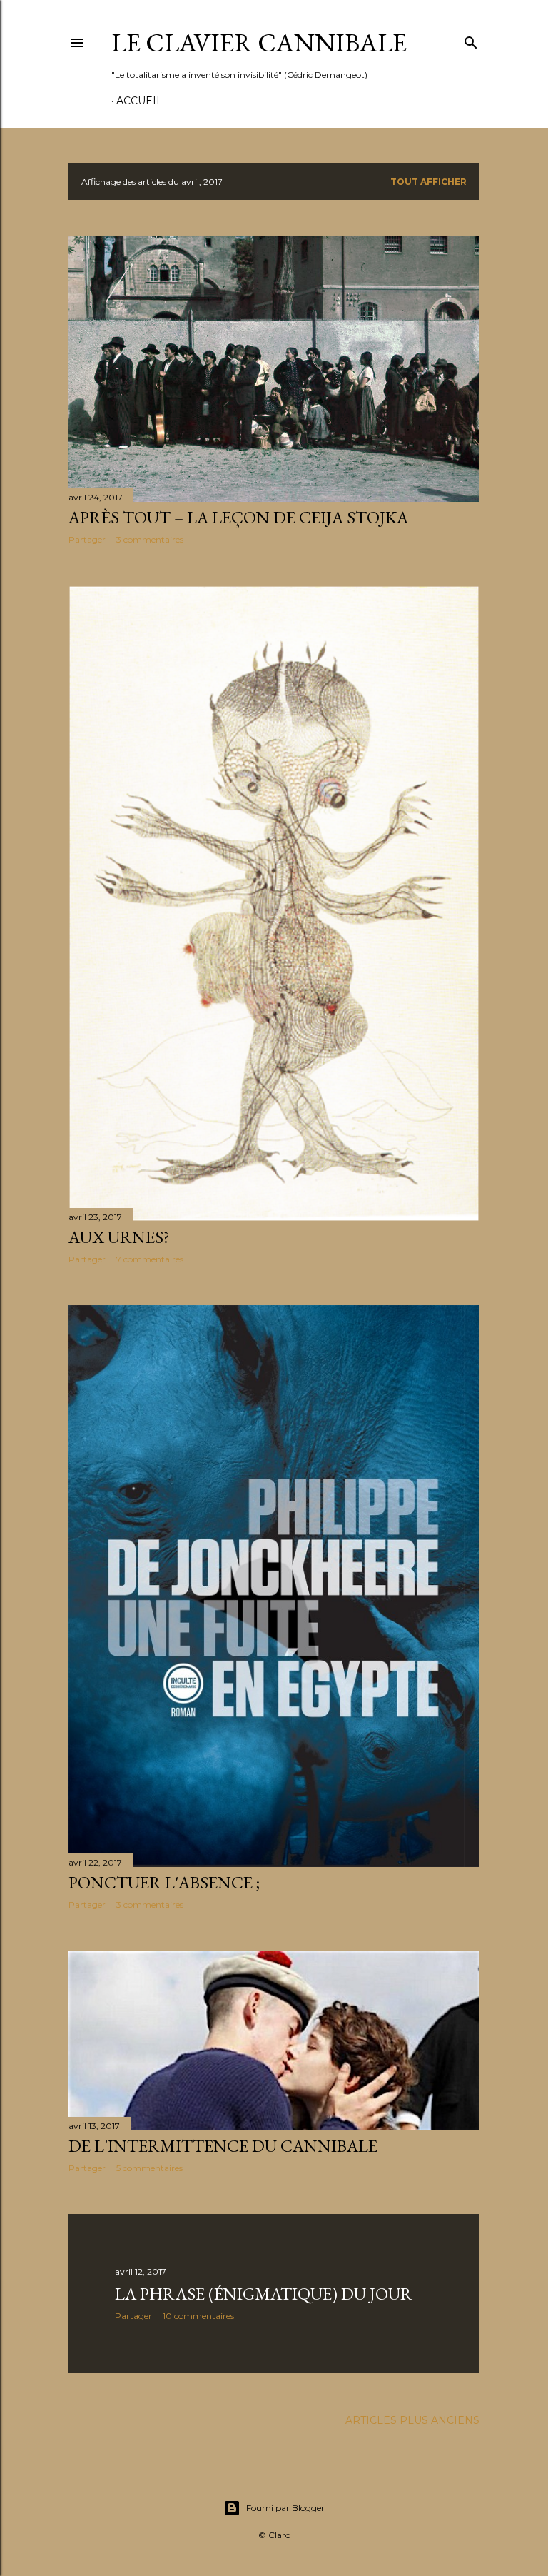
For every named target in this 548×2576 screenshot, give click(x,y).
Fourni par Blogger (285, 2508)
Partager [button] (87, 539)
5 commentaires (149, 2168)
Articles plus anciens (412, 2420)
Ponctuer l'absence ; (164, 1882)
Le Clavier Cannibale (259, 42)
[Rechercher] (471, 40)
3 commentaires (150, 539)
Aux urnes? (119, 1237)
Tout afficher (428, 182)
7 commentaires (150, 1259)
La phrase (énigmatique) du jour (264, 2294)
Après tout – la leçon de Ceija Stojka (238, 517)
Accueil (139, 101)
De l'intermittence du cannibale (223, 2146)
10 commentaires (198, 2316)
